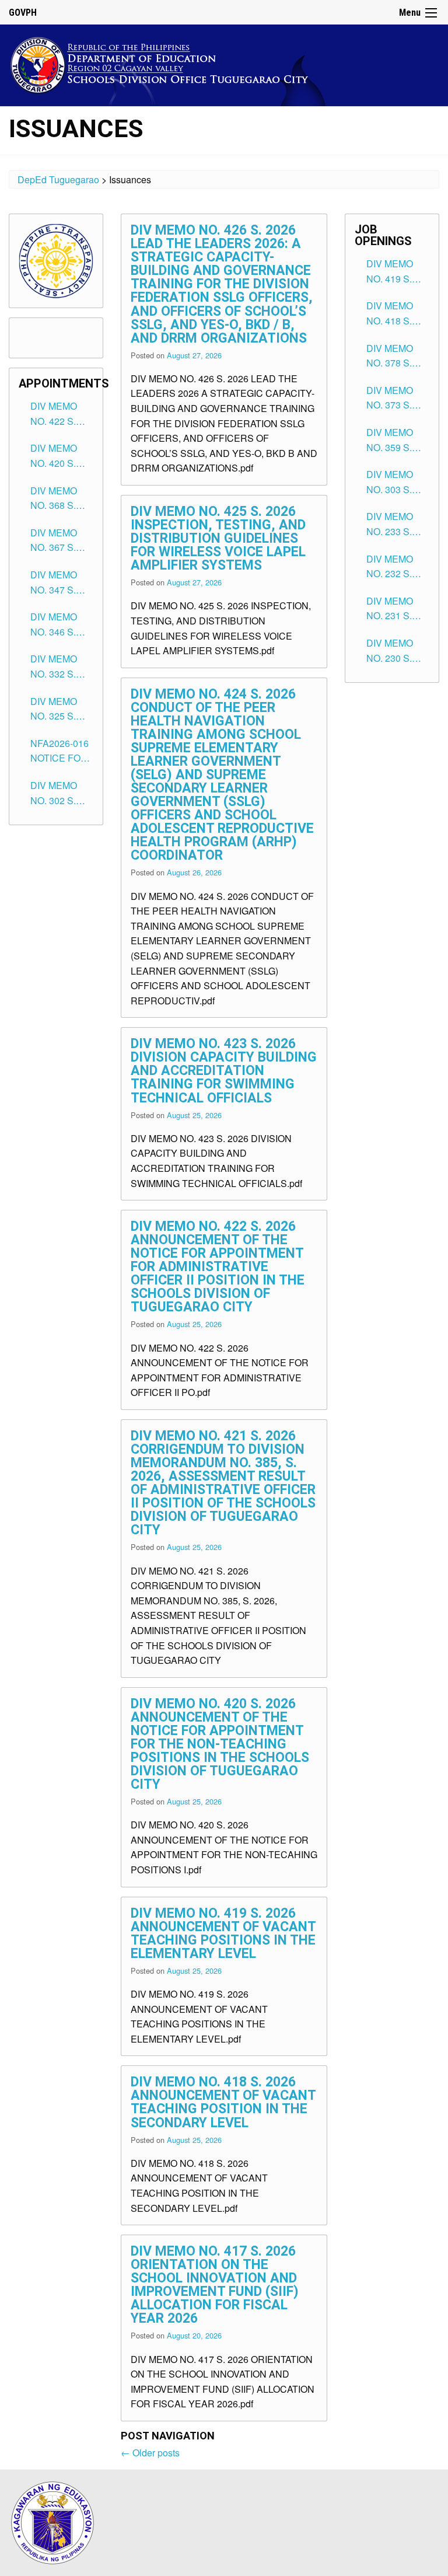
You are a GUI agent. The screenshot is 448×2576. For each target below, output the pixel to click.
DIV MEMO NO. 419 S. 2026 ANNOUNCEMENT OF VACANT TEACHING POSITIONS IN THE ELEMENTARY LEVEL (223, 1933)
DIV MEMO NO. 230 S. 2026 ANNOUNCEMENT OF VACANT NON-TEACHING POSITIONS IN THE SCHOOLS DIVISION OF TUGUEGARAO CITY (398, 651)
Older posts (150, 2453)
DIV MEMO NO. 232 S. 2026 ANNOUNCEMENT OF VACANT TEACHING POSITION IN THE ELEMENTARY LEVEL (398, 567)
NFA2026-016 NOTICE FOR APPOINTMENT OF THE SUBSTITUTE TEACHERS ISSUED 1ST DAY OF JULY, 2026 (62, 751)
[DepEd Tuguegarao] (169, 63)
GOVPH (23, 13)
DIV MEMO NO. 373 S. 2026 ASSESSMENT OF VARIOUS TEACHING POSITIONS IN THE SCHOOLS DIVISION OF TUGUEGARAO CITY (398, 398)
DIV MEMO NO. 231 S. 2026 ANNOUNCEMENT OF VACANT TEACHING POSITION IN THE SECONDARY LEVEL (398, 609)
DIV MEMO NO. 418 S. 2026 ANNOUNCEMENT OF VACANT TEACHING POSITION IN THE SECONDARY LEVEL (223, 2102)
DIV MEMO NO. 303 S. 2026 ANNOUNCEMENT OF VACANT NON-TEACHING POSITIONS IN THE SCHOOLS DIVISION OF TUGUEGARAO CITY (398, 482)
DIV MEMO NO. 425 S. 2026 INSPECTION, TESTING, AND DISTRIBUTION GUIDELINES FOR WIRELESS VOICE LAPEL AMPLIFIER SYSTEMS (218, 538)
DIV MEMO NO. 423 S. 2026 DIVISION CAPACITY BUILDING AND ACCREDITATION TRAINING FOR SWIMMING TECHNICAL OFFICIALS (224, 1071)
